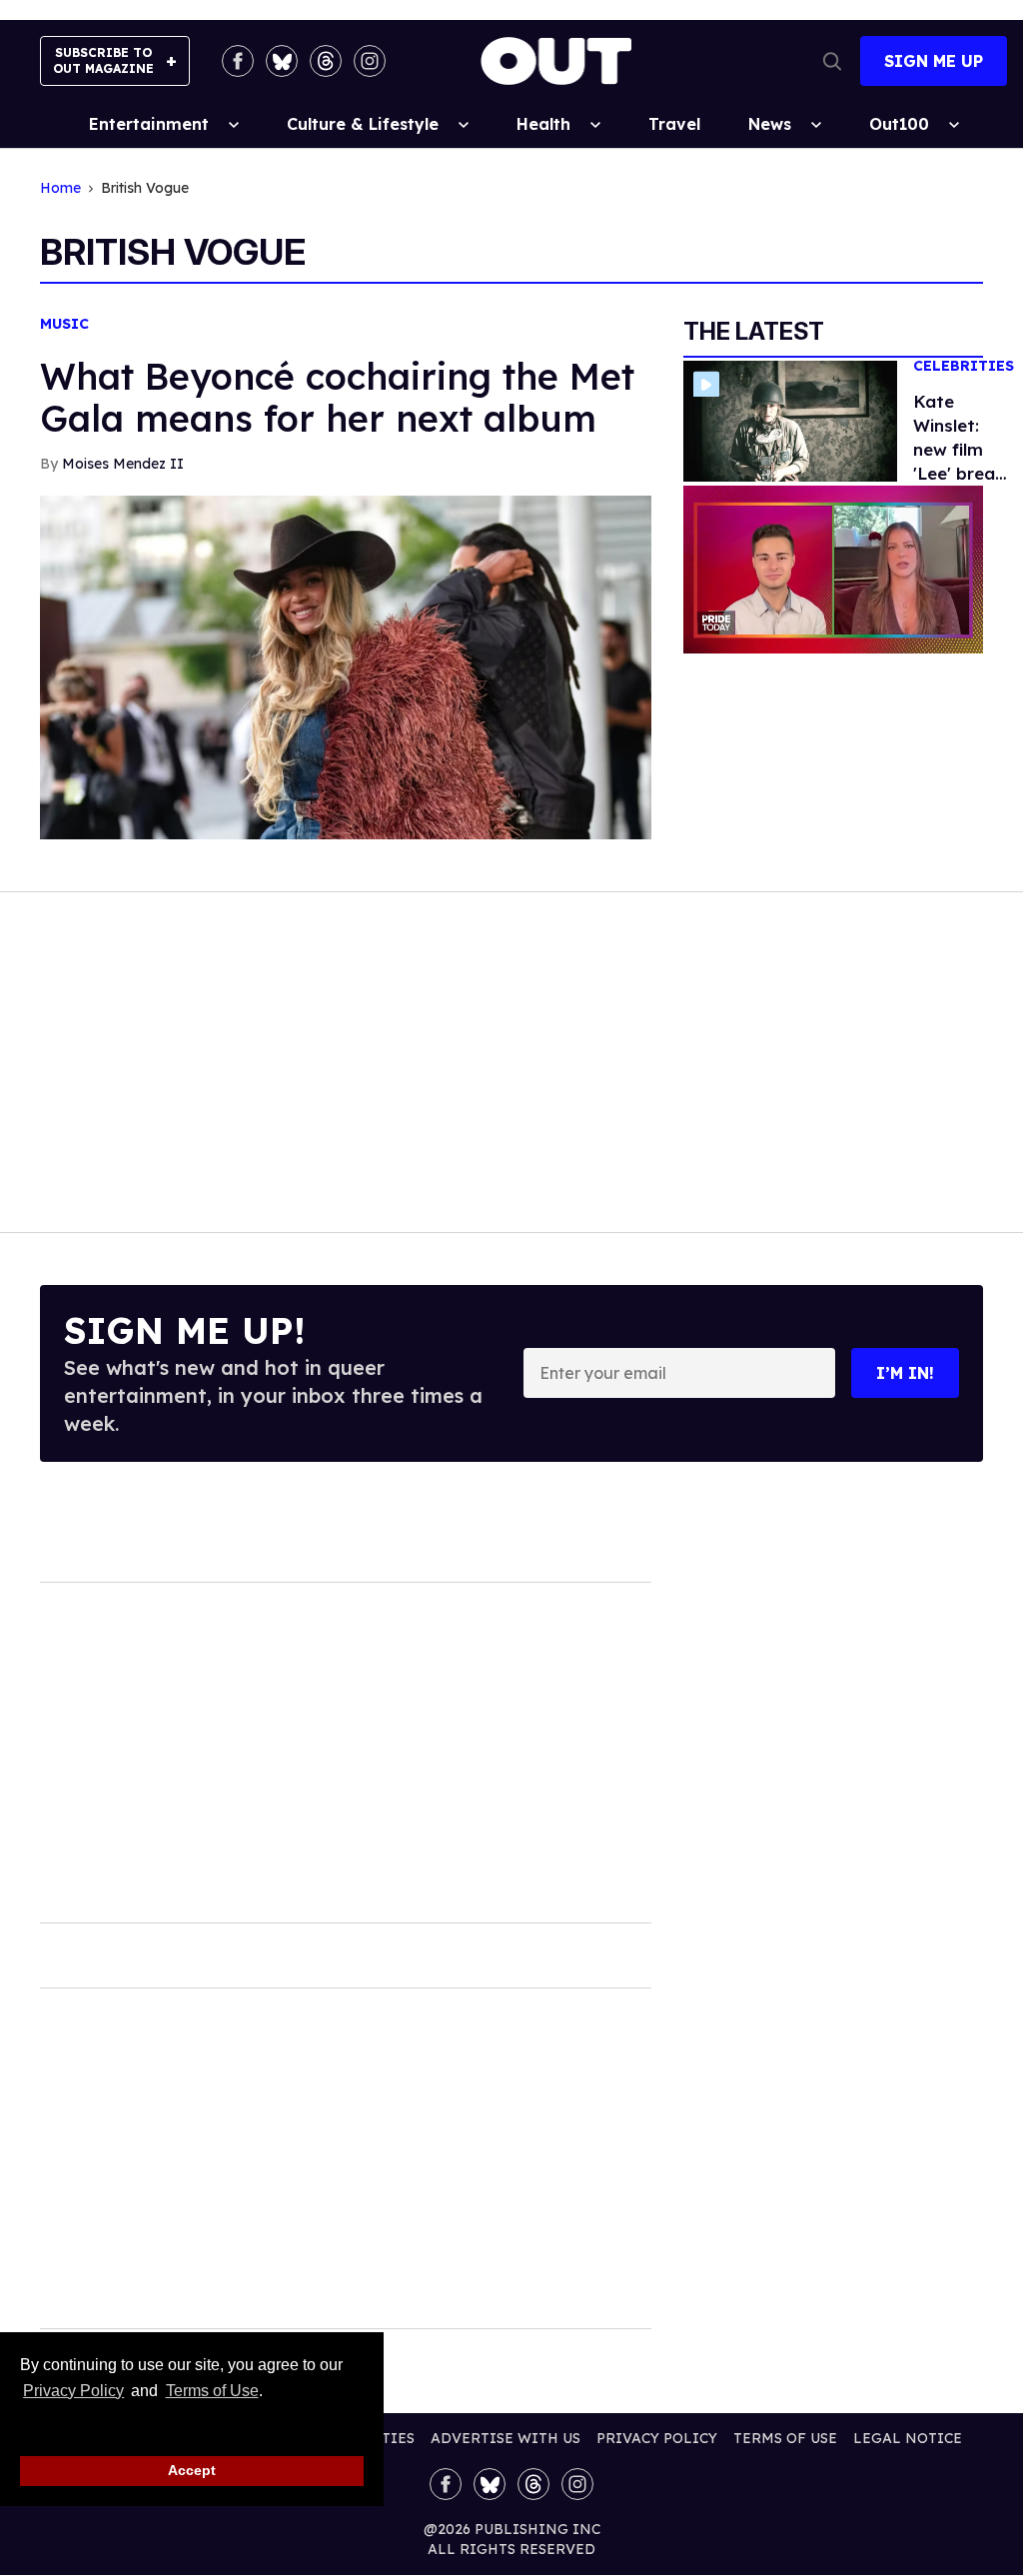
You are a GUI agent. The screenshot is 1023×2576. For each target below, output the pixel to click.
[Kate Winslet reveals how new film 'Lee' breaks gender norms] (790, 420)
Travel (674, 124)
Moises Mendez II (123, 464)
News (770, 124)
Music (64, 324)
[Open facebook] (238, 61)
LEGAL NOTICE (908, 2438)
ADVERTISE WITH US (506, 2438)
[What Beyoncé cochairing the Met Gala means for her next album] (346, 665)
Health (543, 124)
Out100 (899, 124)
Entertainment (149, 124)
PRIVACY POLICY (657, 2438)
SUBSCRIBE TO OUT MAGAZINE (103, 60)
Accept (192, 2470)
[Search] (832, 61)
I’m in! (905, 1373)
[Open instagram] (370, 61)
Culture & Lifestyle (363, 124)
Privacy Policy (73, 2391)
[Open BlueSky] (282, 61)
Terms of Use (212, 2391)
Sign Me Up (934, 61)
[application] (833, 570)
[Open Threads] (326, 61)
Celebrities (964, 366)
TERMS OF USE (785, 2438)
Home (60, 188)
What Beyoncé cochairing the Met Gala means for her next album (337, 397)
